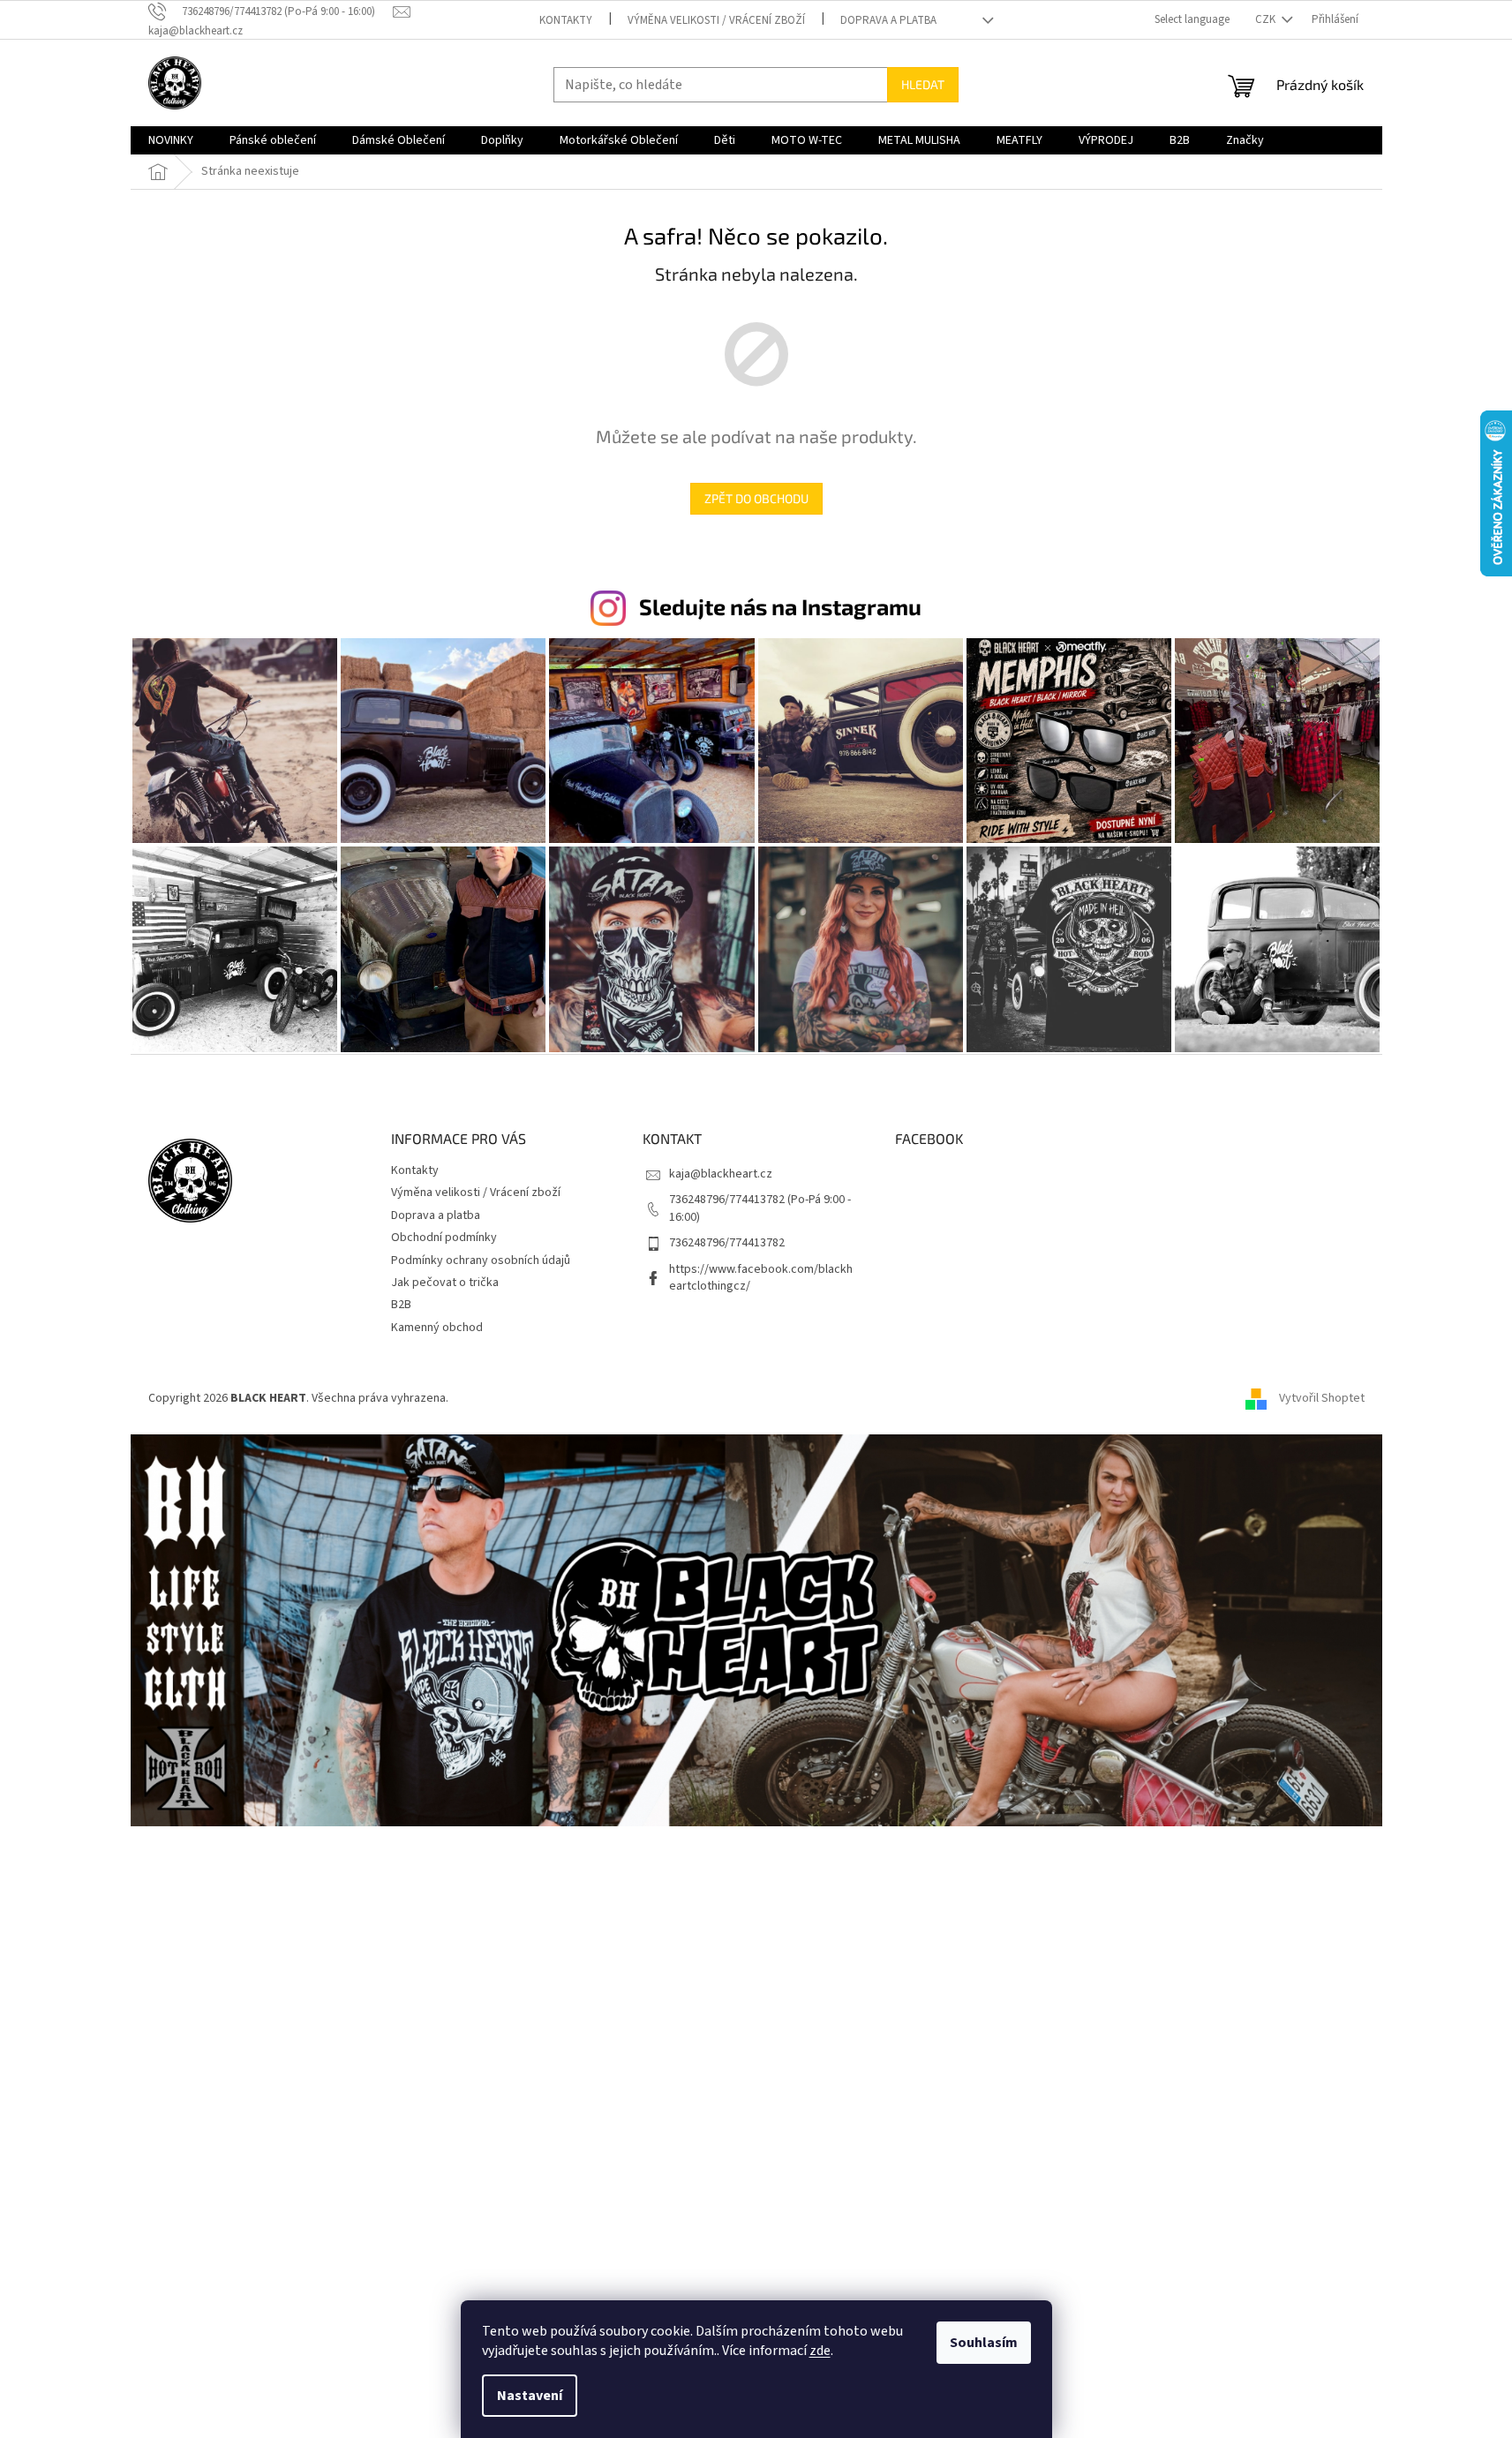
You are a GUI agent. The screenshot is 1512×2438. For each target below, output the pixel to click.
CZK (1267, 19)
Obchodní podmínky (444, 1238)
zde (820, 2351)
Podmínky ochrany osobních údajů (481, 1260)
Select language (1192, 19)
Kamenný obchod (437, 1328)
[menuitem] (171, 140)
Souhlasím (984, 2343)
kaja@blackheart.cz (721, 1174)
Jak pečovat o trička (445, 1283)
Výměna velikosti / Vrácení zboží (716, 20)
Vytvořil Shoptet (1322, 1398)
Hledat (923, 84)
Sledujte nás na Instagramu (780, 606)
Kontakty (566, 20)
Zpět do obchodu (756, 498)
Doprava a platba (888, 20)
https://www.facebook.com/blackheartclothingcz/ (761, 1278)
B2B (401, 1305)
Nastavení (530, 2396)
